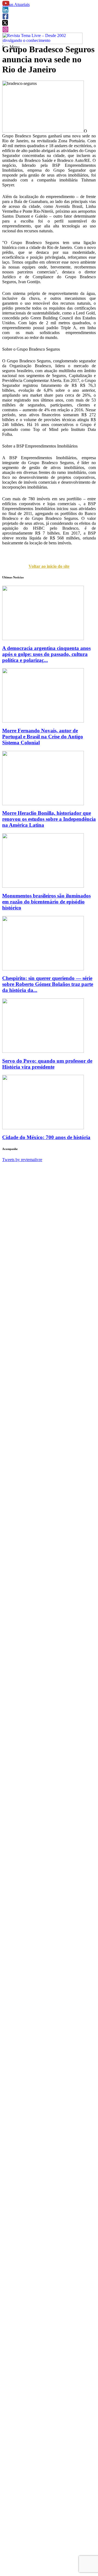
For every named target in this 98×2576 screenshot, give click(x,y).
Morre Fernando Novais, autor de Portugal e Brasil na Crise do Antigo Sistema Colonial (43, 737)
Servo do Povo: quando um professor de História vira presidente (47, 1064)
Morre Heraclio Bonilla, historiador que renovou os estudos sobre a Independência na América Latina (49, 819)
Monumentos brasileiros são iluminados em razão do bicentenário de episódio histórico (46, 902)
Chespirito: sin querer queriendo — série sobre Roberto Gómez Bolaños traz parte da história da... (48, 984)
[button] (6, 5)
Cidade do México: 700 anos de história (46, 1137)
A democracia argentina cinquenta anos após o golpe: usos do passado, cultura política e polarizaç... (46, 654)
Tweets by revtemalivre (22, 1160)
